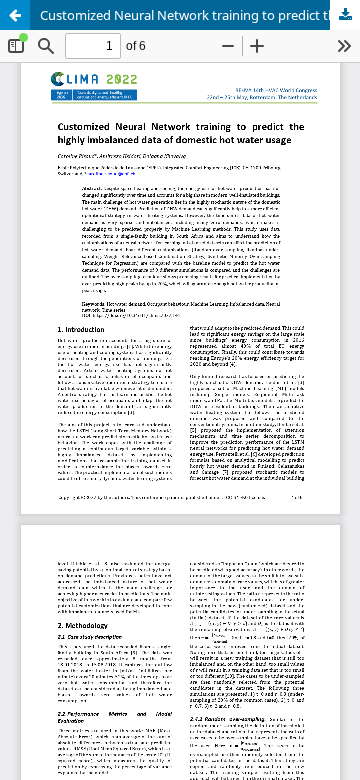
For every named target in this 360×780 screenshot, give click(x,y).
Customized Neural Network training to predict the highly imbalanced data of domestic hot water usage (200, 15)
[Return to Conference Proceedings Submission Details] (15, 15)
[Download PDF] (345, 15)
